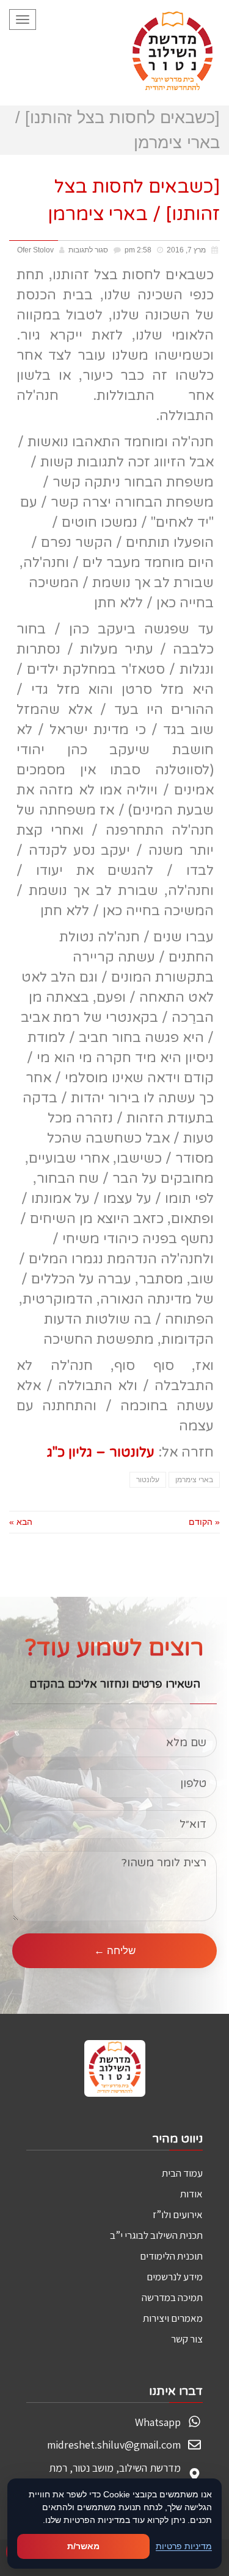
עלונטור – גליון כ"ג (101, 1452)
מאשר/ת (83, 2546)
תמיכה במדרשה (172, 2297)
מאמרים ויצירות (173, 2318)
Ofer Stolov (35, 250)
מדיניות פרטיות (184, 2546)
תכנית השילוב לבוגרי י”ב (156, 2235)
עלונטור (148, 1480)
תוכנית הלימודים (171, 2256)
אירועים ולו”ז (178, 2214)
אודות (191, 2194)
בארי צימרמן (194, 1480)
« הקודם (204, 1522)
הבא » (21, 1522)
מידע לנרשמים (175, 2277)
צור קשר (187, 2339)
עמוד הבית (182, 2173)
